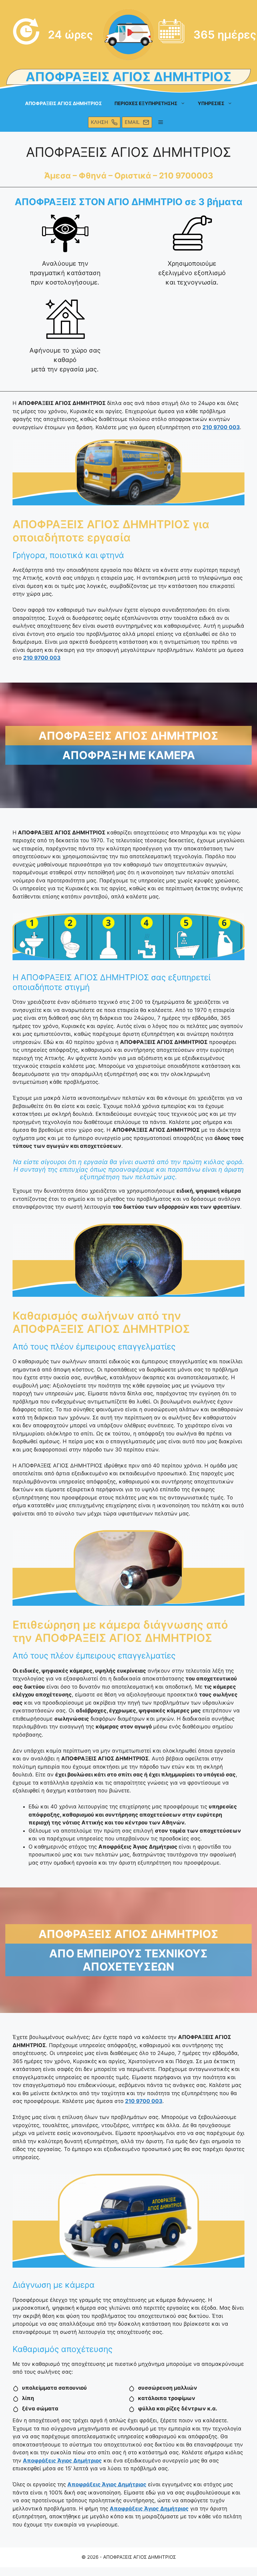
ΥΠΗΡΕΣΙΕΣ (211, 103)
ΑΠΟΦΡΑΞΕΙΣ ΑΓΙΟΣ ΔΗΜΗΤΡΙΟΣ (63, 103)
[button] (161, 122)
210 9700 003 (221, 427)
